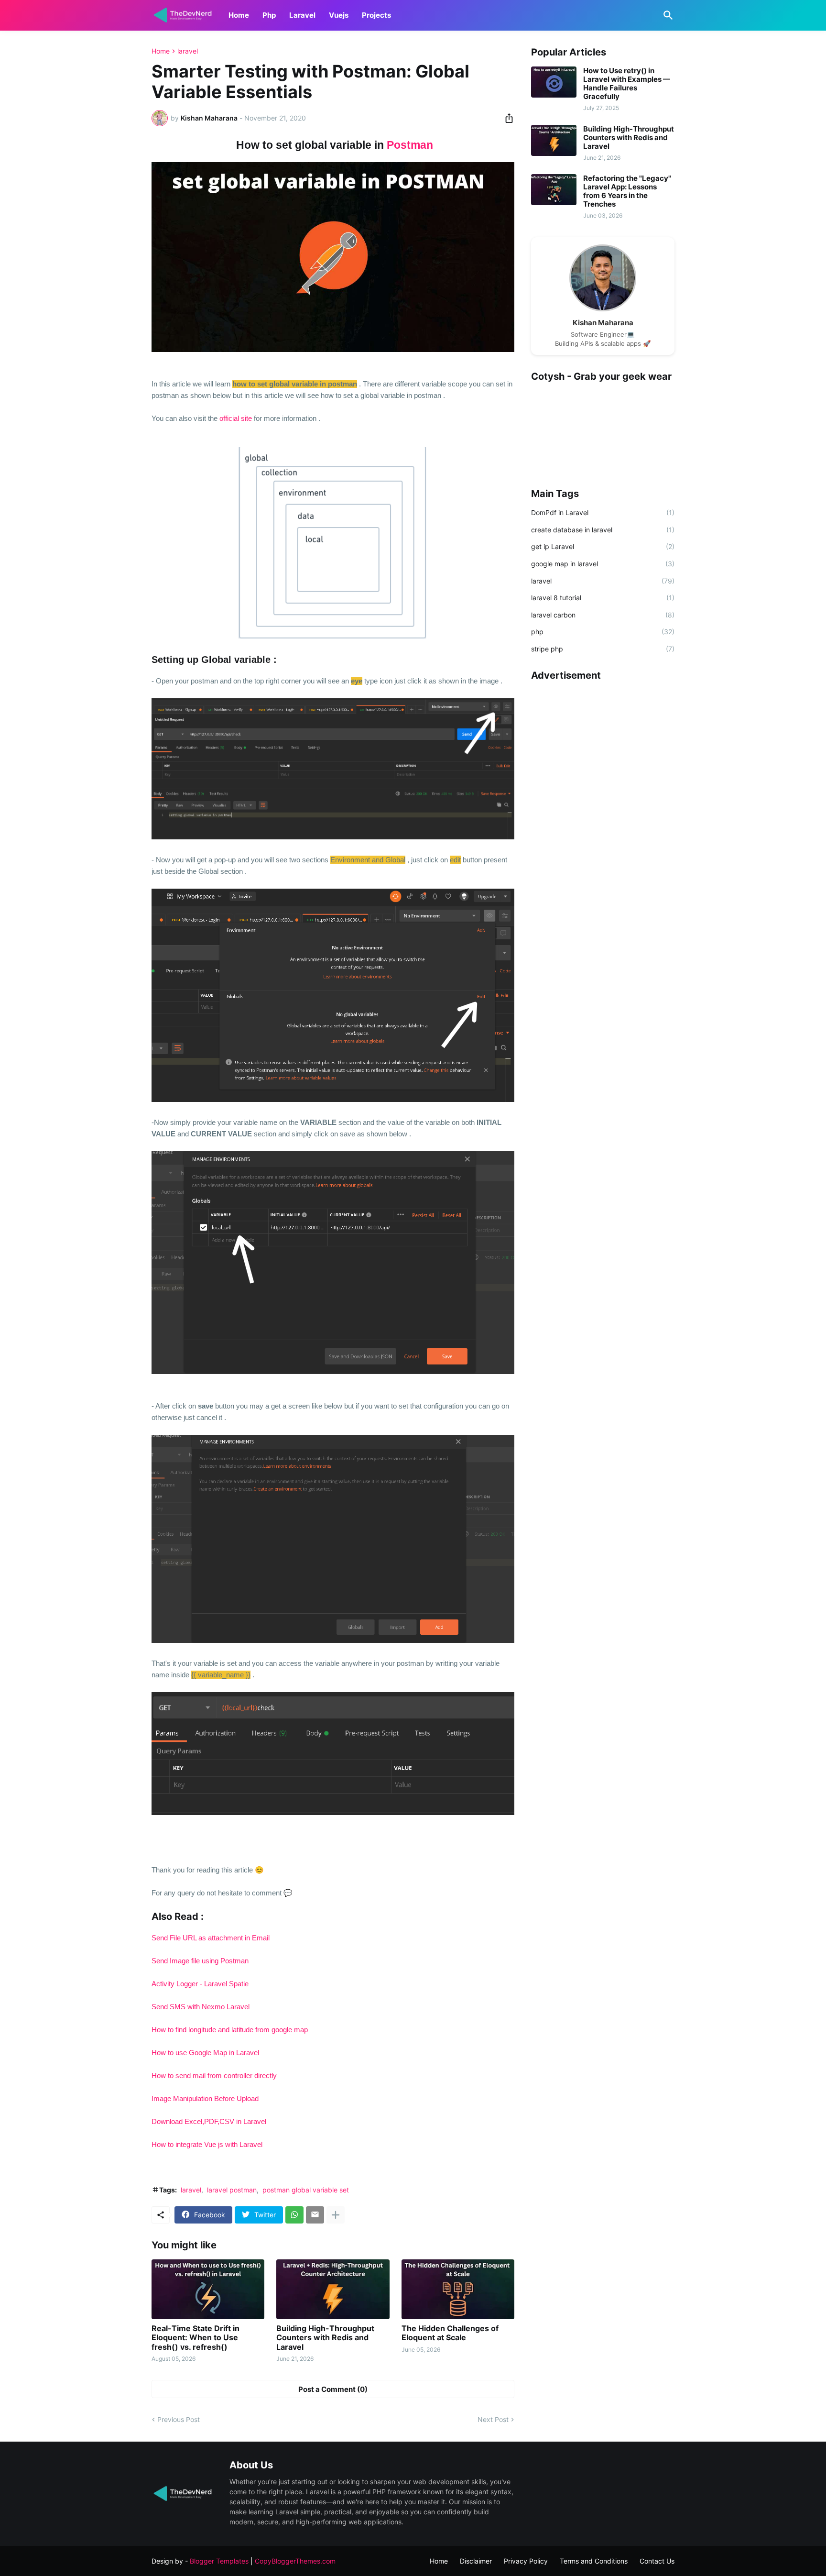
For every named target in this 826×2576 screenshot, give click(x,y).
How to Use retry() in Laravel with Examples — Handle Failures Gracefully (627, 84)
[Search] (666, 15)
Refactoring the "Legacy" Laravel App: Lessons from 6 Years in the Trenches (627, 191)
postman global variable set (306, 2190)
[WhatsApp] (294, 2215)
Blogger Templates (219, 2561)
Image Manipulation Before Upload (205, 2098)
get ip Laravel (603, 546)
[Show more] (336, 2215)
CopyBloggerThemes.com (295, 2561)
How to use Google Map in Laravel (205, 2053)
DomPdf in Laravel (603, 512)
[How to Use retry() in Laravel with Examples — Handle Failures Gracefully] (554, 82)
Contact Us (657, 2561)
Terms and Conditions (594, 2561)
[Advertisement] (603, 833)
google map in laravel (603, 564)
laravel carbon (603, 615)
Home (239, 15)
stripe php (603, 649)
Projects (376, 15)
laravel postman (232, 2190)
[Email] (315, 2215)
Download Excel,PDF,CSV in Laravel (209, 2121)
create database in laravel (603, 530)
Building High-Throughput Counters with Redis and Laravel (325, 2338)
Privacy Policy (526, 2561)
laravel (188, 51)
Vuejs (339, 15)
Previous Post (179, 2419)
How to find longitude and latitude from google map (230, 2030)
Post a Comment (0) (333, 2389)
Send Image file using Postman (200, 1961)
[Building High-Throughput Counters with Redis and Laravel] (333, 2289)
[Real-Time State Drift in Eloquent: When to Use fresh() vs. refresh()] (208, 2289)
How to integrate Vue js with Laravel (207, 2144)
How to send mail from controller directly (214, 2075)
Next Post (493, 2419)
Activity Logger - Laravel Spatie (200, 1984)
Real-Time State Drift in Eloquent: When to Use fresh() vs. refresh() (196, 2338)
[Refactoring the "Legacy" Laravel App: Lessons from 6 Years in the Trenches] (554, 190)
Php (269, 15)
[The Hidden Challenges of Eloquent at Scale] (458, 2289)
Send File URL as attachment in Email (211, 1938)
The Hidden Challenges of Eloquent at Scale (450, 2333)
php (603, 632)
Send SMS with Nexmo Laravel (201, 2007)
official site (236, 418)
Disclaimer (476, 2561)
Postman (410, 145)
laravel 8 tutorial (603, 598)
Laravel (302, 15)
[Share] (506, 118)
